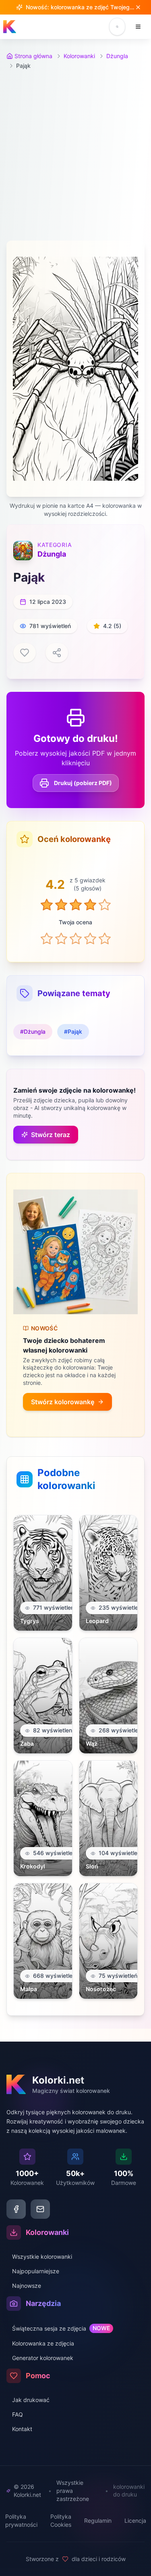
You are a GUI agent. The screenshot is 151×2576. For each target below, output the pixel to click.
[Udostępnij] (57, 653)
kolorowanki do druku (129, 2490)
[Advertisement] (75, 155)
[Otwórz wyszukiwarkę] (117, 27)
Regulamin (98, 2521)
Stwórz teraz (51, 1135)
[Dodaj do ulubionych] (25, 653)
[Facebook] (16, 2209)
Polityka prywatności (21, 2521)
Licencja (135, 2521)
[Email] (40, 2209)
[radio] (47, 938)
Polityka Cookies (61, 2521)
